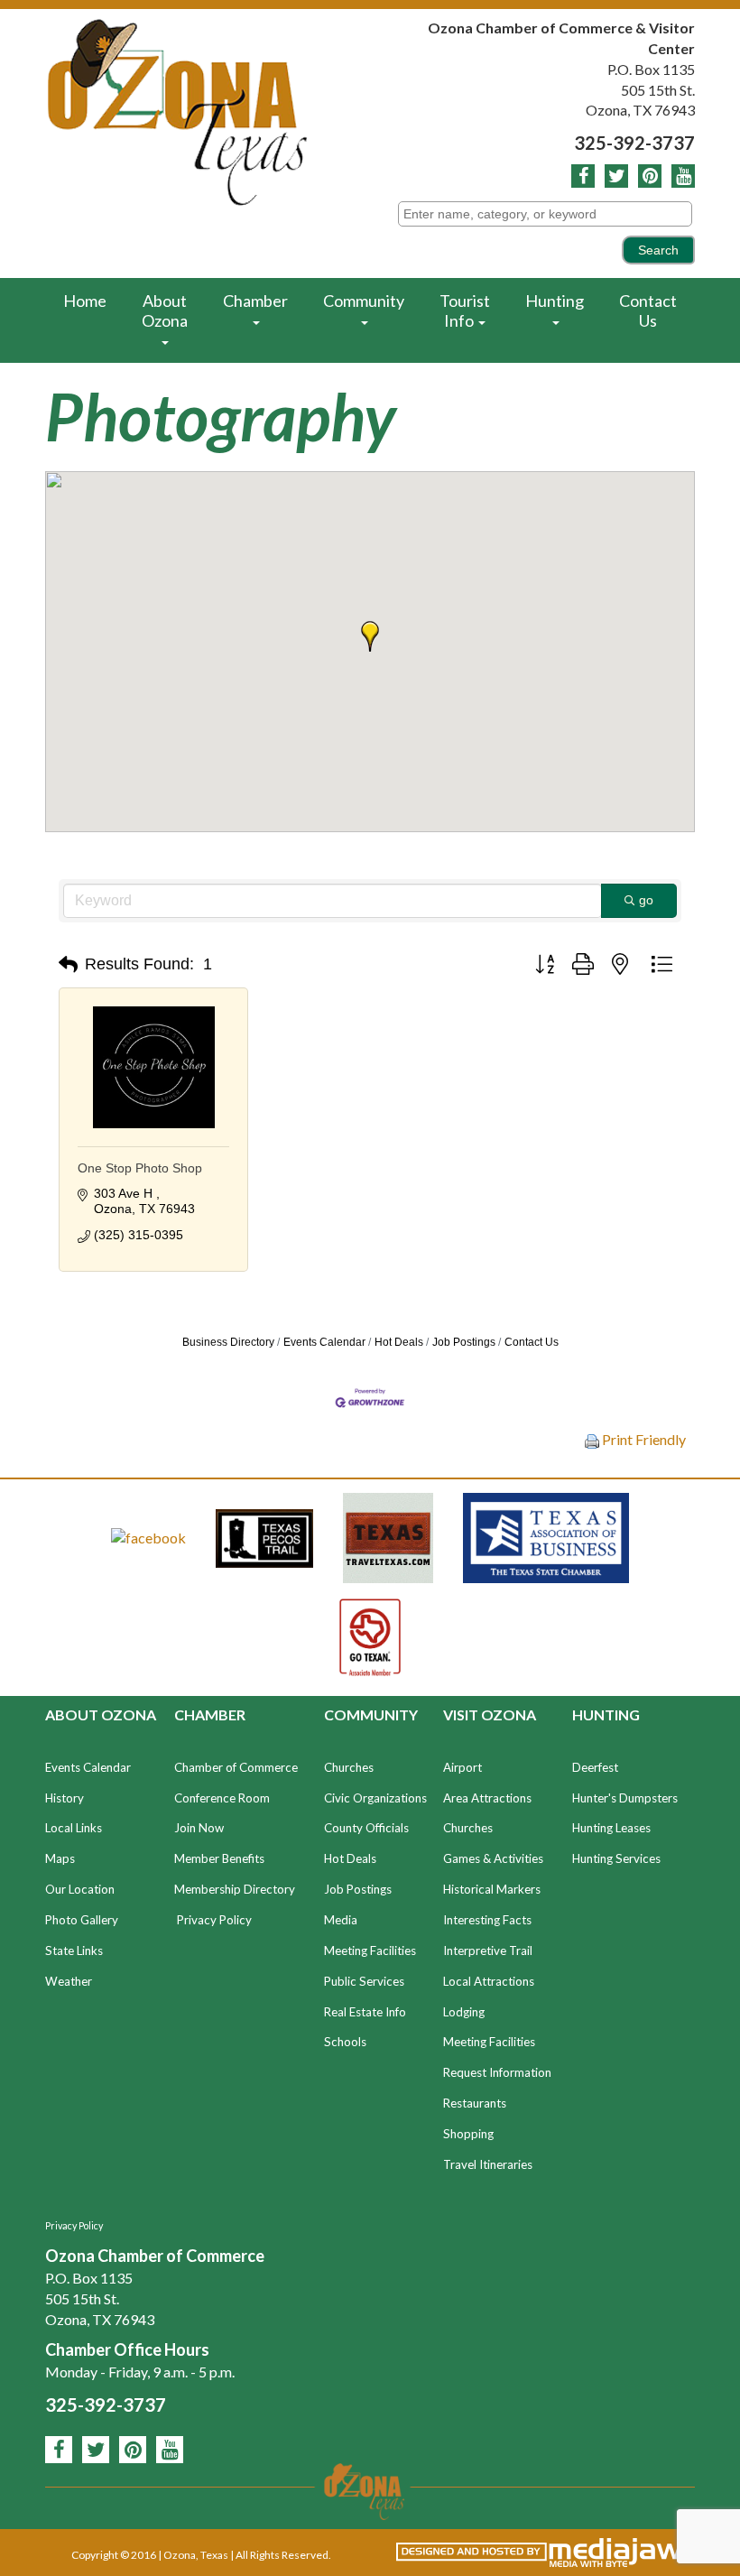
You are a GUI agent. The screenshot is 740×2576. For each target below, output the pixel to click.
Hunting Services (616, 1858)
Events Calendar (324, 1342)
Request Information (497, 2072)
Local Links (74, 1828)
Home (85, 301)
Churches (349, 1767)
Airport (462, 1767)
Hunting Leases (611, 1828)
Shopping (468, 2134)
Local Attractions (489, 1981)
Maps (60, 1858)
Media (341, 1920)
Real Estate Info (365, 2012)
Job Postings (464, 1342)
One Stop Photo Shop (140, 1168)
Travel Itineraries (488, 2164)
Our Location (80, 1889)
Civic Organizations (375, 1798)
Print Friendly (643, 1439)
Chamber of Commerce (236, 1767)
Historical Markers (492, 1889)
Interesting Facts (487, 1920)
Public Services (364, 1981)
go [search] (646, 900)
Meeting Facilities (370, 1951)
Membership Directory (235, 1889)
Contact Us (648, 310)
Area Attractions (487, 1798)
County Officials (366, 1828)
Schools (345, 2042)
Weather (69, 1981)
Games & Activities (493, 1858)
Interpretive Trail (488, 1951)
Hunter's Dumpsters (625, 1798)
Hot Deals (399, 1342)
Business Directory (228, 1342)
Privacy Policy (214, 1920)
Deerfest (595, 1767)
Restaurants (475, 2103)
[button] (370, 636)
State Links (74, 1951)
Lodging (464, 2012)
